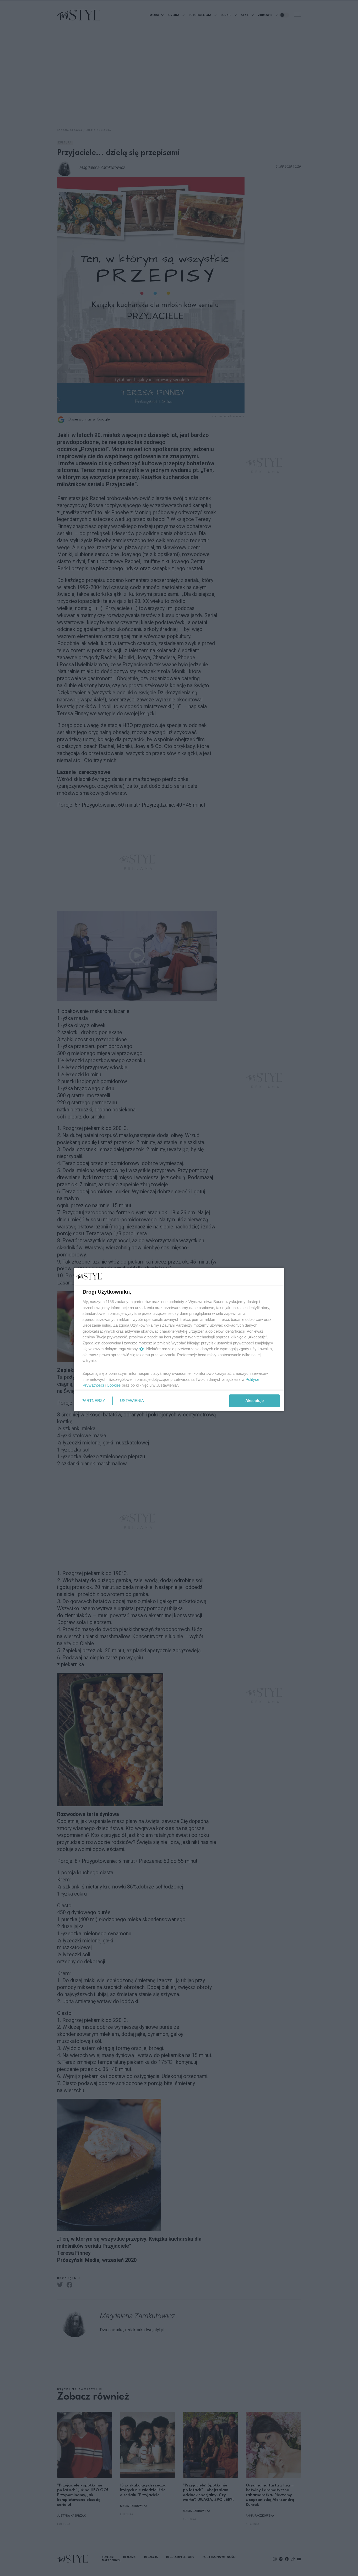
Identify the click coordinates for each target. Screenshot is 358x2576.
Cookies (114, 1385)
